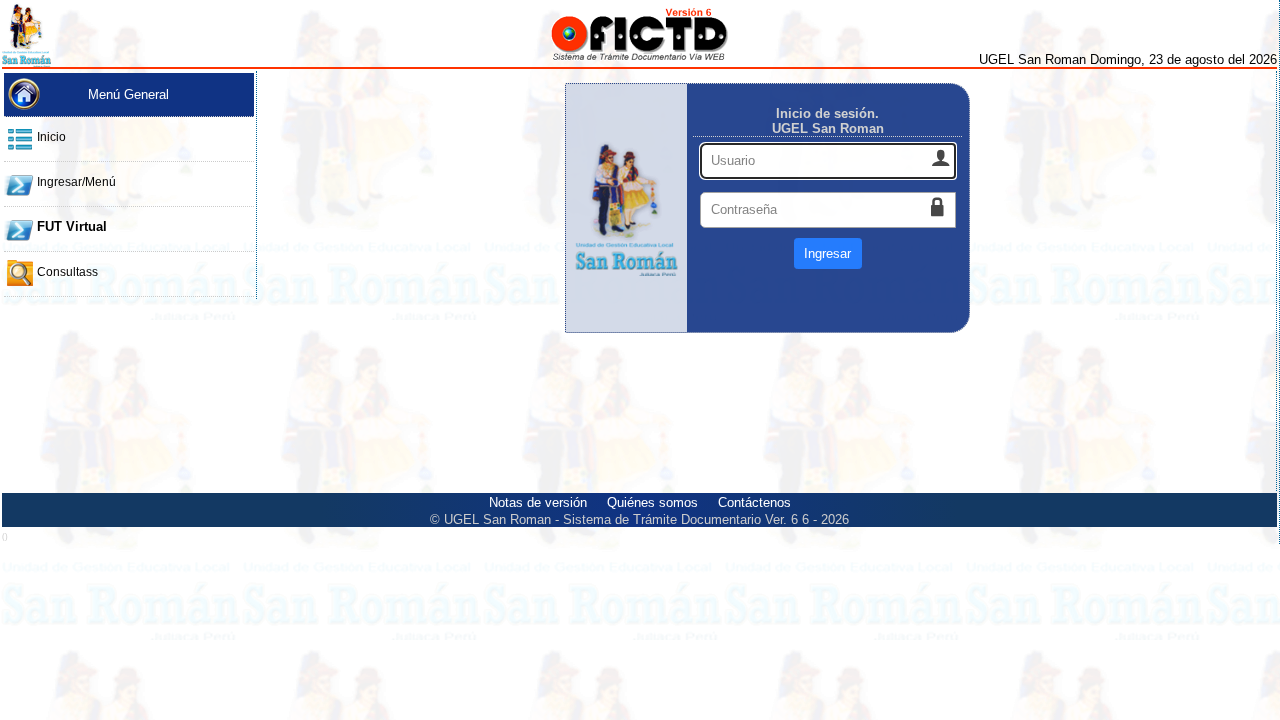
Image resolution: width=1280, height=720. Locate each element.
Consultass (67, 271)
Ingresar (827, 253)
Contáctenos (754, 502)
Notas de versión (538, 502)
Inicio (51, 136)
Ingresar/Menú (76, 181)
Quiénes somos (652, 502)
